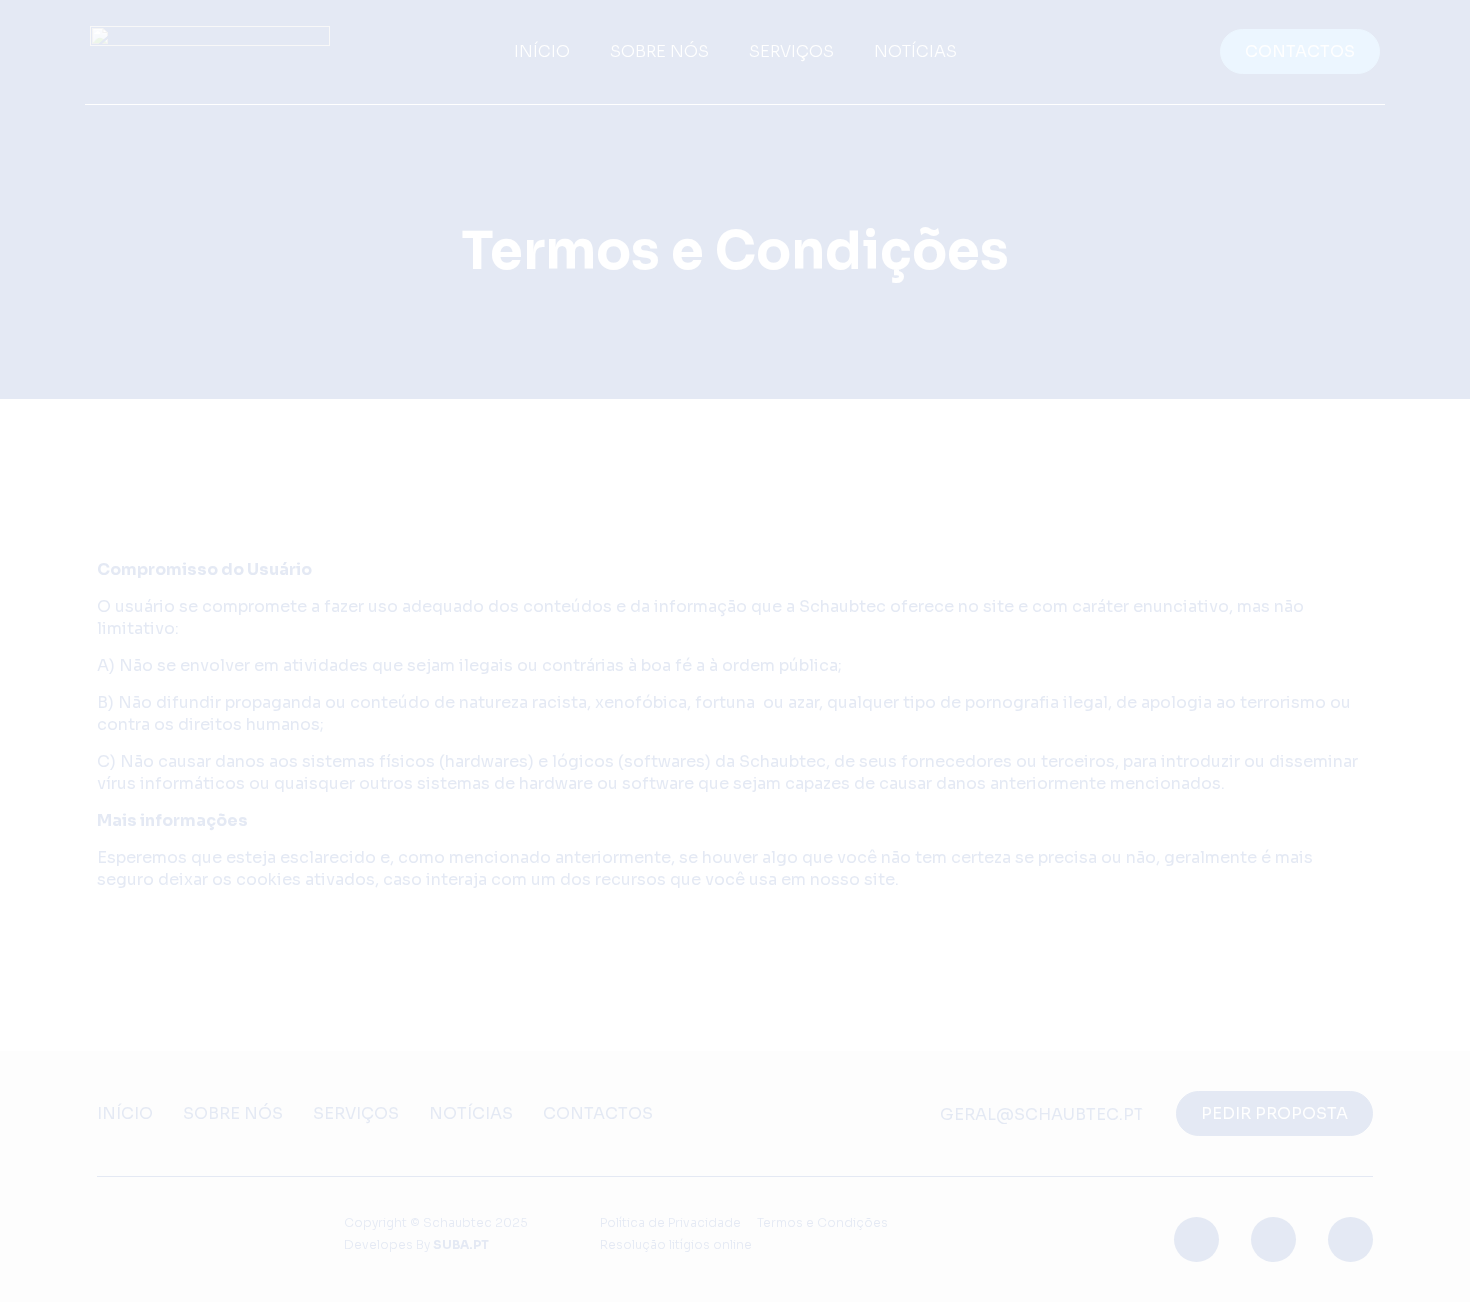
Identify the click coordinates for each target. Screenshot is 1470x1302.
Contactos (598, 1114)
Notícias (471, 1114)
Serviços (356, 1114)
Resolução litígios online (676, 1244)
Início (125, 1114)
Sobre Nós (233, 1114)
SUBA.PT (461, 1244)
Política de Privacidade (670, 1222)
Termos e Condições (822, 1222)
